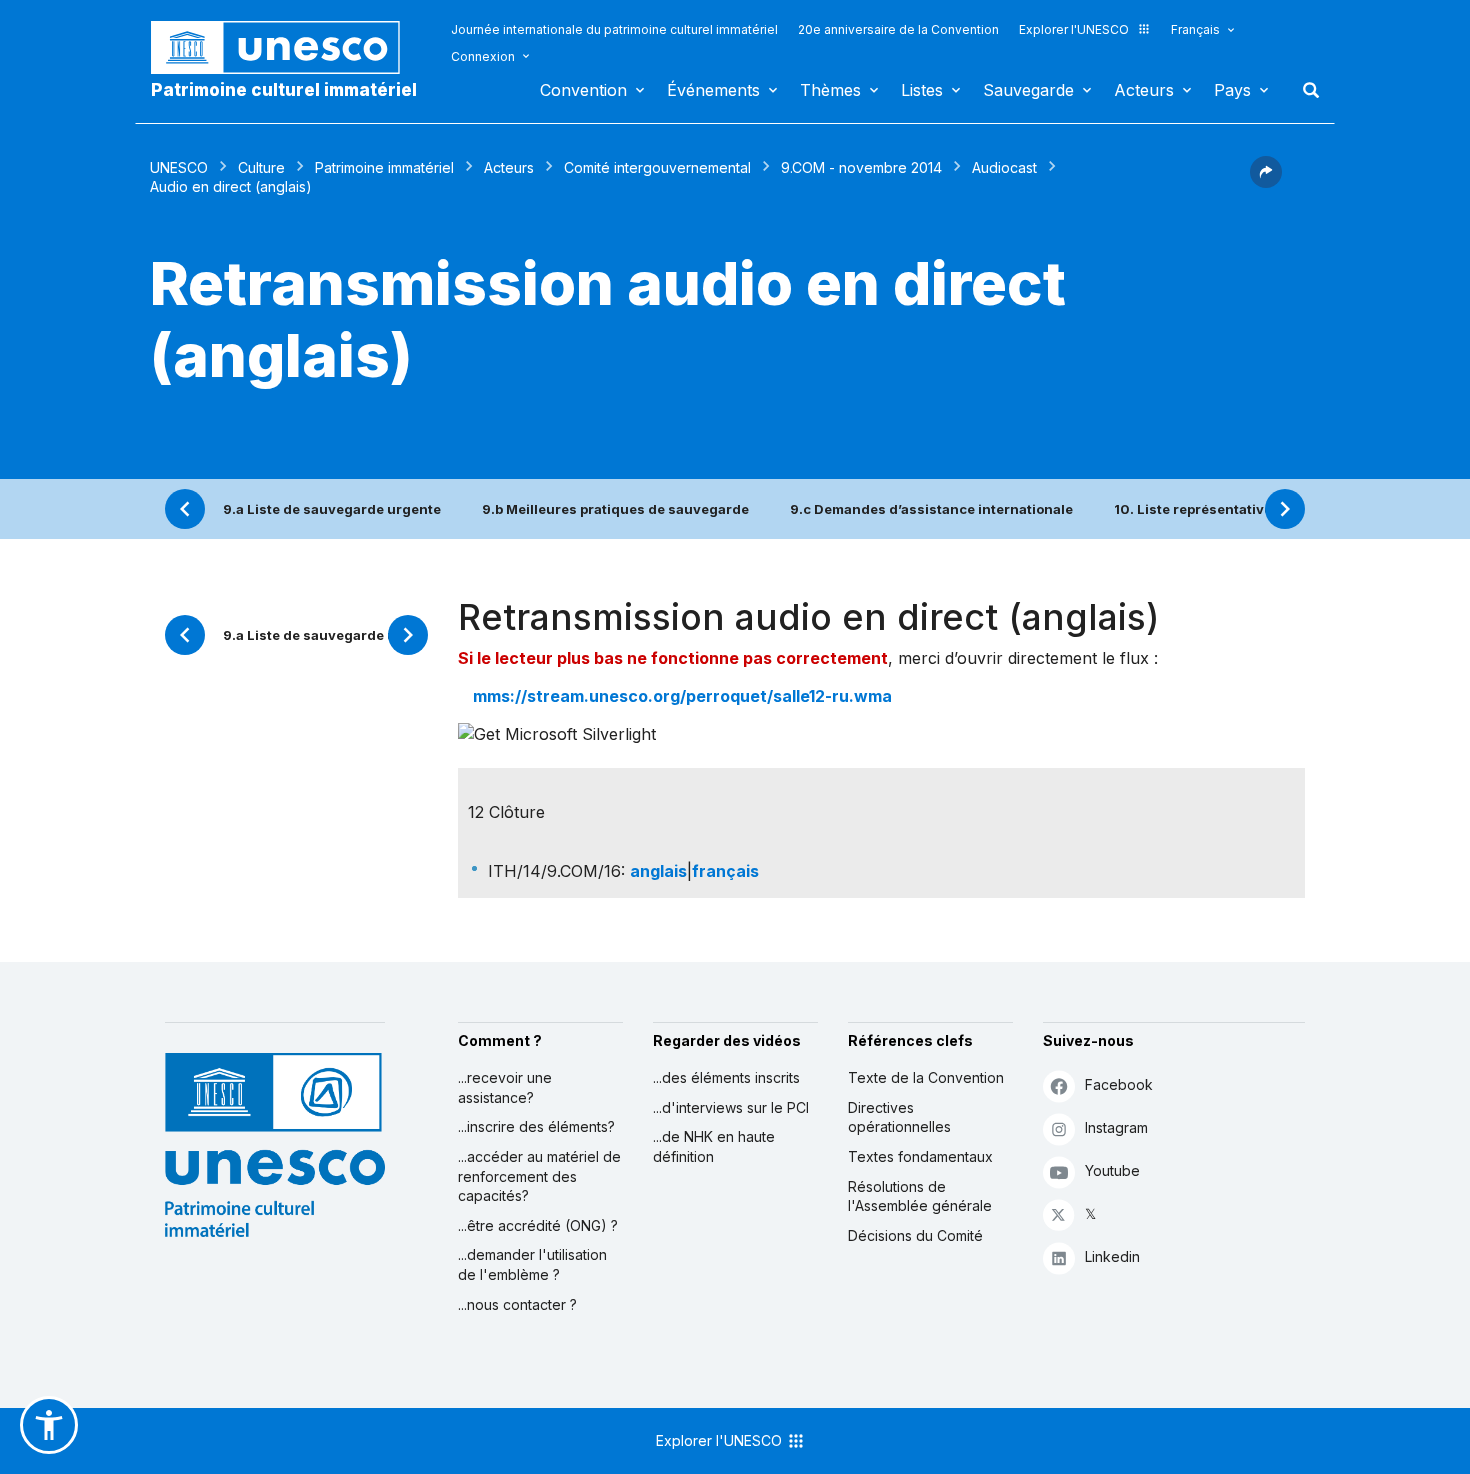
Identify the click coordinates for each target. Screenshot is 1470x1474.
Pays (1232, 90)
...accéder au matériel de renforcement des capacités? (539, 1176)
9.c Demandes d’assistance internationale (931, 509)
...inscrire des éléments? (536, 1126)
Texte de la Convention (926, 1077)
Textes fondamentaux (920, 1156)
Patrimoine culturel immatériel (284, 90)
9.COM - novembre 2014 (861, 167)
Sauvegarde (1028, 90)
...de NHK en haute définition (714, 1146)
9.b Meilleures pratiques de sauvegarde (615, 509)
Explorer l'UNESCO (1074, 29)
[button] (1266, 182)
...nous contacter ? (517, 1304)
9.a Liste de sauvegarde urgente (332, 509)
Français (1195, 29)
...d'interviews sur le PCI (731, 1107)
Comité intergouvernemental (657, 167)
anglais (658, 871)
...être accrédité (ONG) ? (538, 1225)
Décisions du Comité (915, 1235)
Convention (583, 90)
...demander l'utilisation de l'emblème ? (532, 1264)
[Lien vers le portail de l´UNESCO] (286, 47)
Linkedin (1112, 1256)
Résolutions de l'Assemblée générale (920, 1196)
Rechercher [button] (1305, 90)
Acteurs (1144, 90)
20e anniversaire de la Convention (898, 29)
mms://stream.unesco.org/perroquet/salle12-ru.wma (682, 696)
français (725, 871)
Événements (713, 90)
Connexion (483, 56)
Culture (261, 167)
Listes (922, 90)
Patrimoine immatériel (384, 167)
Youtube (1112, 1170)
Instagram (1116, 1127)
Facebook (1119, 1084)
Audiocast (1004, 167)
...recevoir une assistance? (505, 1087)
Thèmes (830, 90)
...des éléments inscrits (726, 1077)
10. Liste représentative (1193, 509)
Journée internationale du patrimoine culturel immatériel (614, 29)
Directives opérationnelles (899, 1117)
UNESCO (179, 167)
